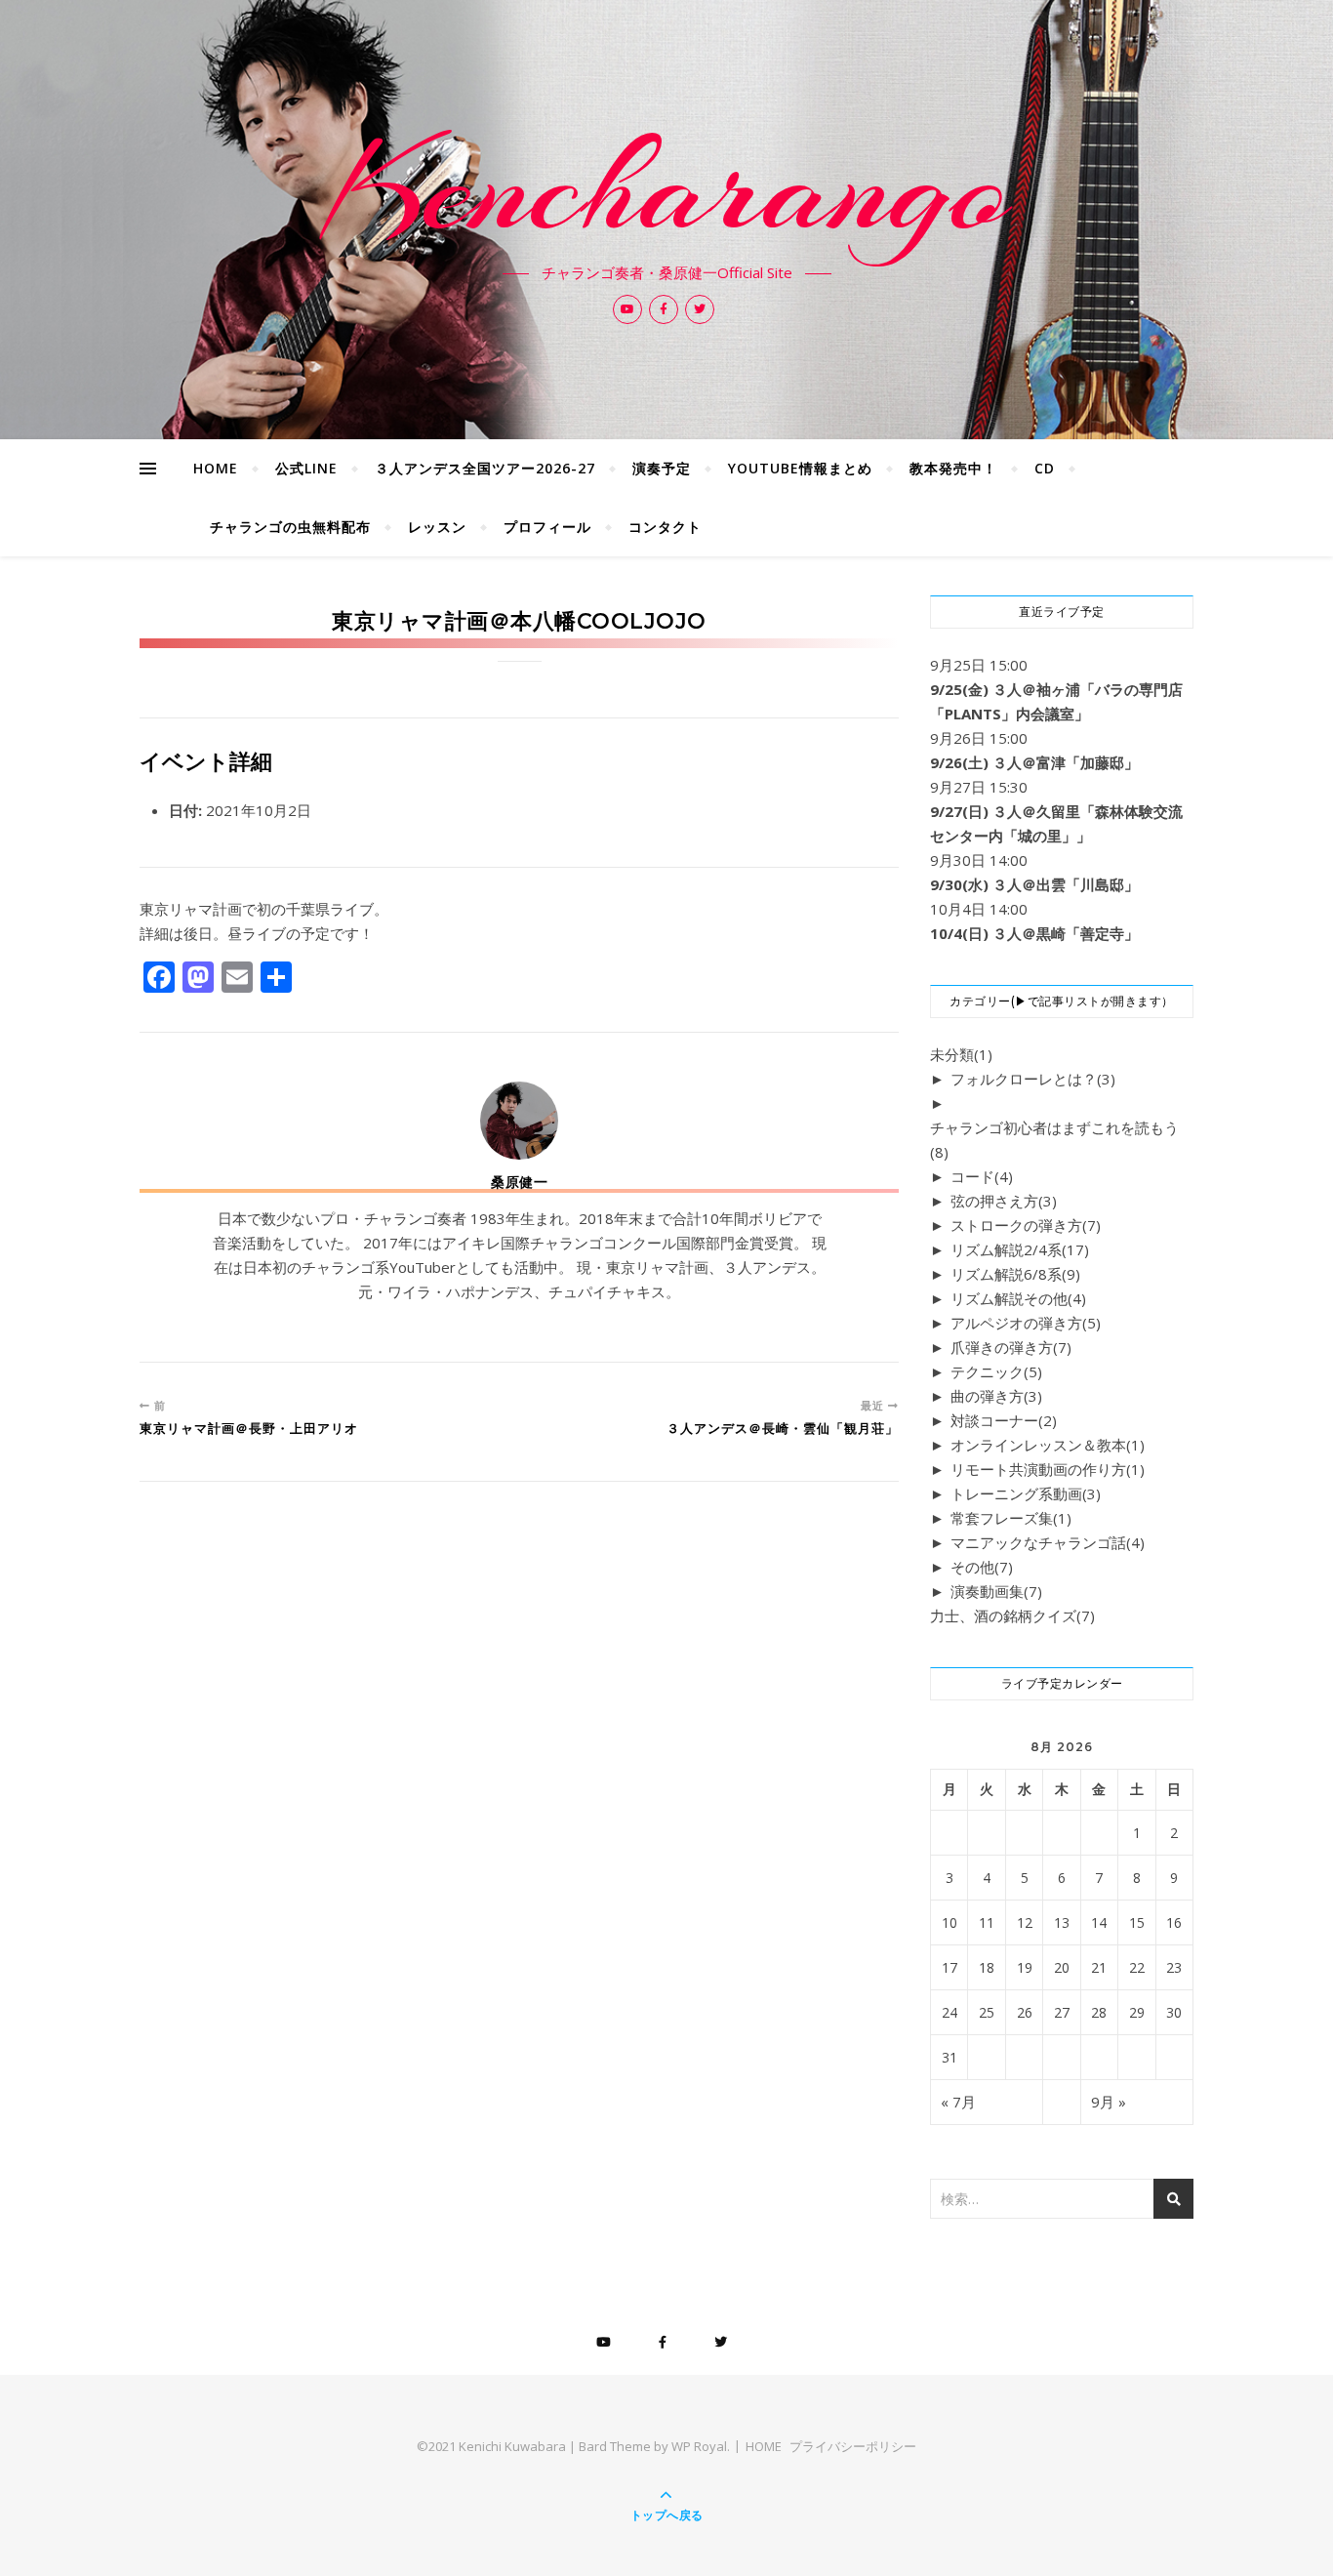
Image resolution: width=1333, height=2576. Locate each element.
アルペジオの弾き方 (1026, 1323)
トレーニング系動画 (1026, 1493)
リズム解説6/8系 (1015, 1274)
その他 (982, 1567)
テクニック (996, 1371)
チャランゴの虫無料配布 (290, 527)
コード (982, 1176)
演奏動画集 (996, 1591)
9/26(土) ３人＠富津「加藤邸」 (1034, 762)
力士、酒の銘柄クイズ (1012, 1615)
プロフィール (547, 527)
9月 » (1109, 2102)
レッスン (437, 527)
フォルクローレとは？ (1033, 1079)
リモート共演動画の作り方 (1048, 1469)
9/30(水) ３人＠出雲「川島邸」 (1034, 884)
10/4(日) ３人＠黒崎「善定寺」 (1034, 933)
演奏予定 (662, 468)
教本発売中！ (953, 468)
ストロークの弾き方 (1026, 1225)
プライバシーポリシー (853, 2446)
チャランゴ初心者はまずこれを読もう (1054, 1140)
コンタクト (665, 527)
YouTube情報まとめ (800, 468)
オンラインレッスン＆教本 (1048, 1445)
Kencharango (667, 187)
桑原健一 (519, 1182)
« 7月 (958, 2102)
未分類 (961, 1054)
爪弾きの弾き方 (1011, 1347)
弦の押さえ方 (1004, 1201)
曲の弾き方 (996, 1396)
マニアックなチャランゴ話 (1048, 1542)
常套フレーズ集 (1011, 1518)
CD (1045, 468)
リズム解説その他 (1018, 1298)
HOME (216, 468)
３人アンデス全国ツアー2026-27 (485, 468)
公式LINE (306, 468)
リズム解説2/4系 (1020, 1249)
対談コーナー (1004, 1420)
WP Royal (699, 2446)
